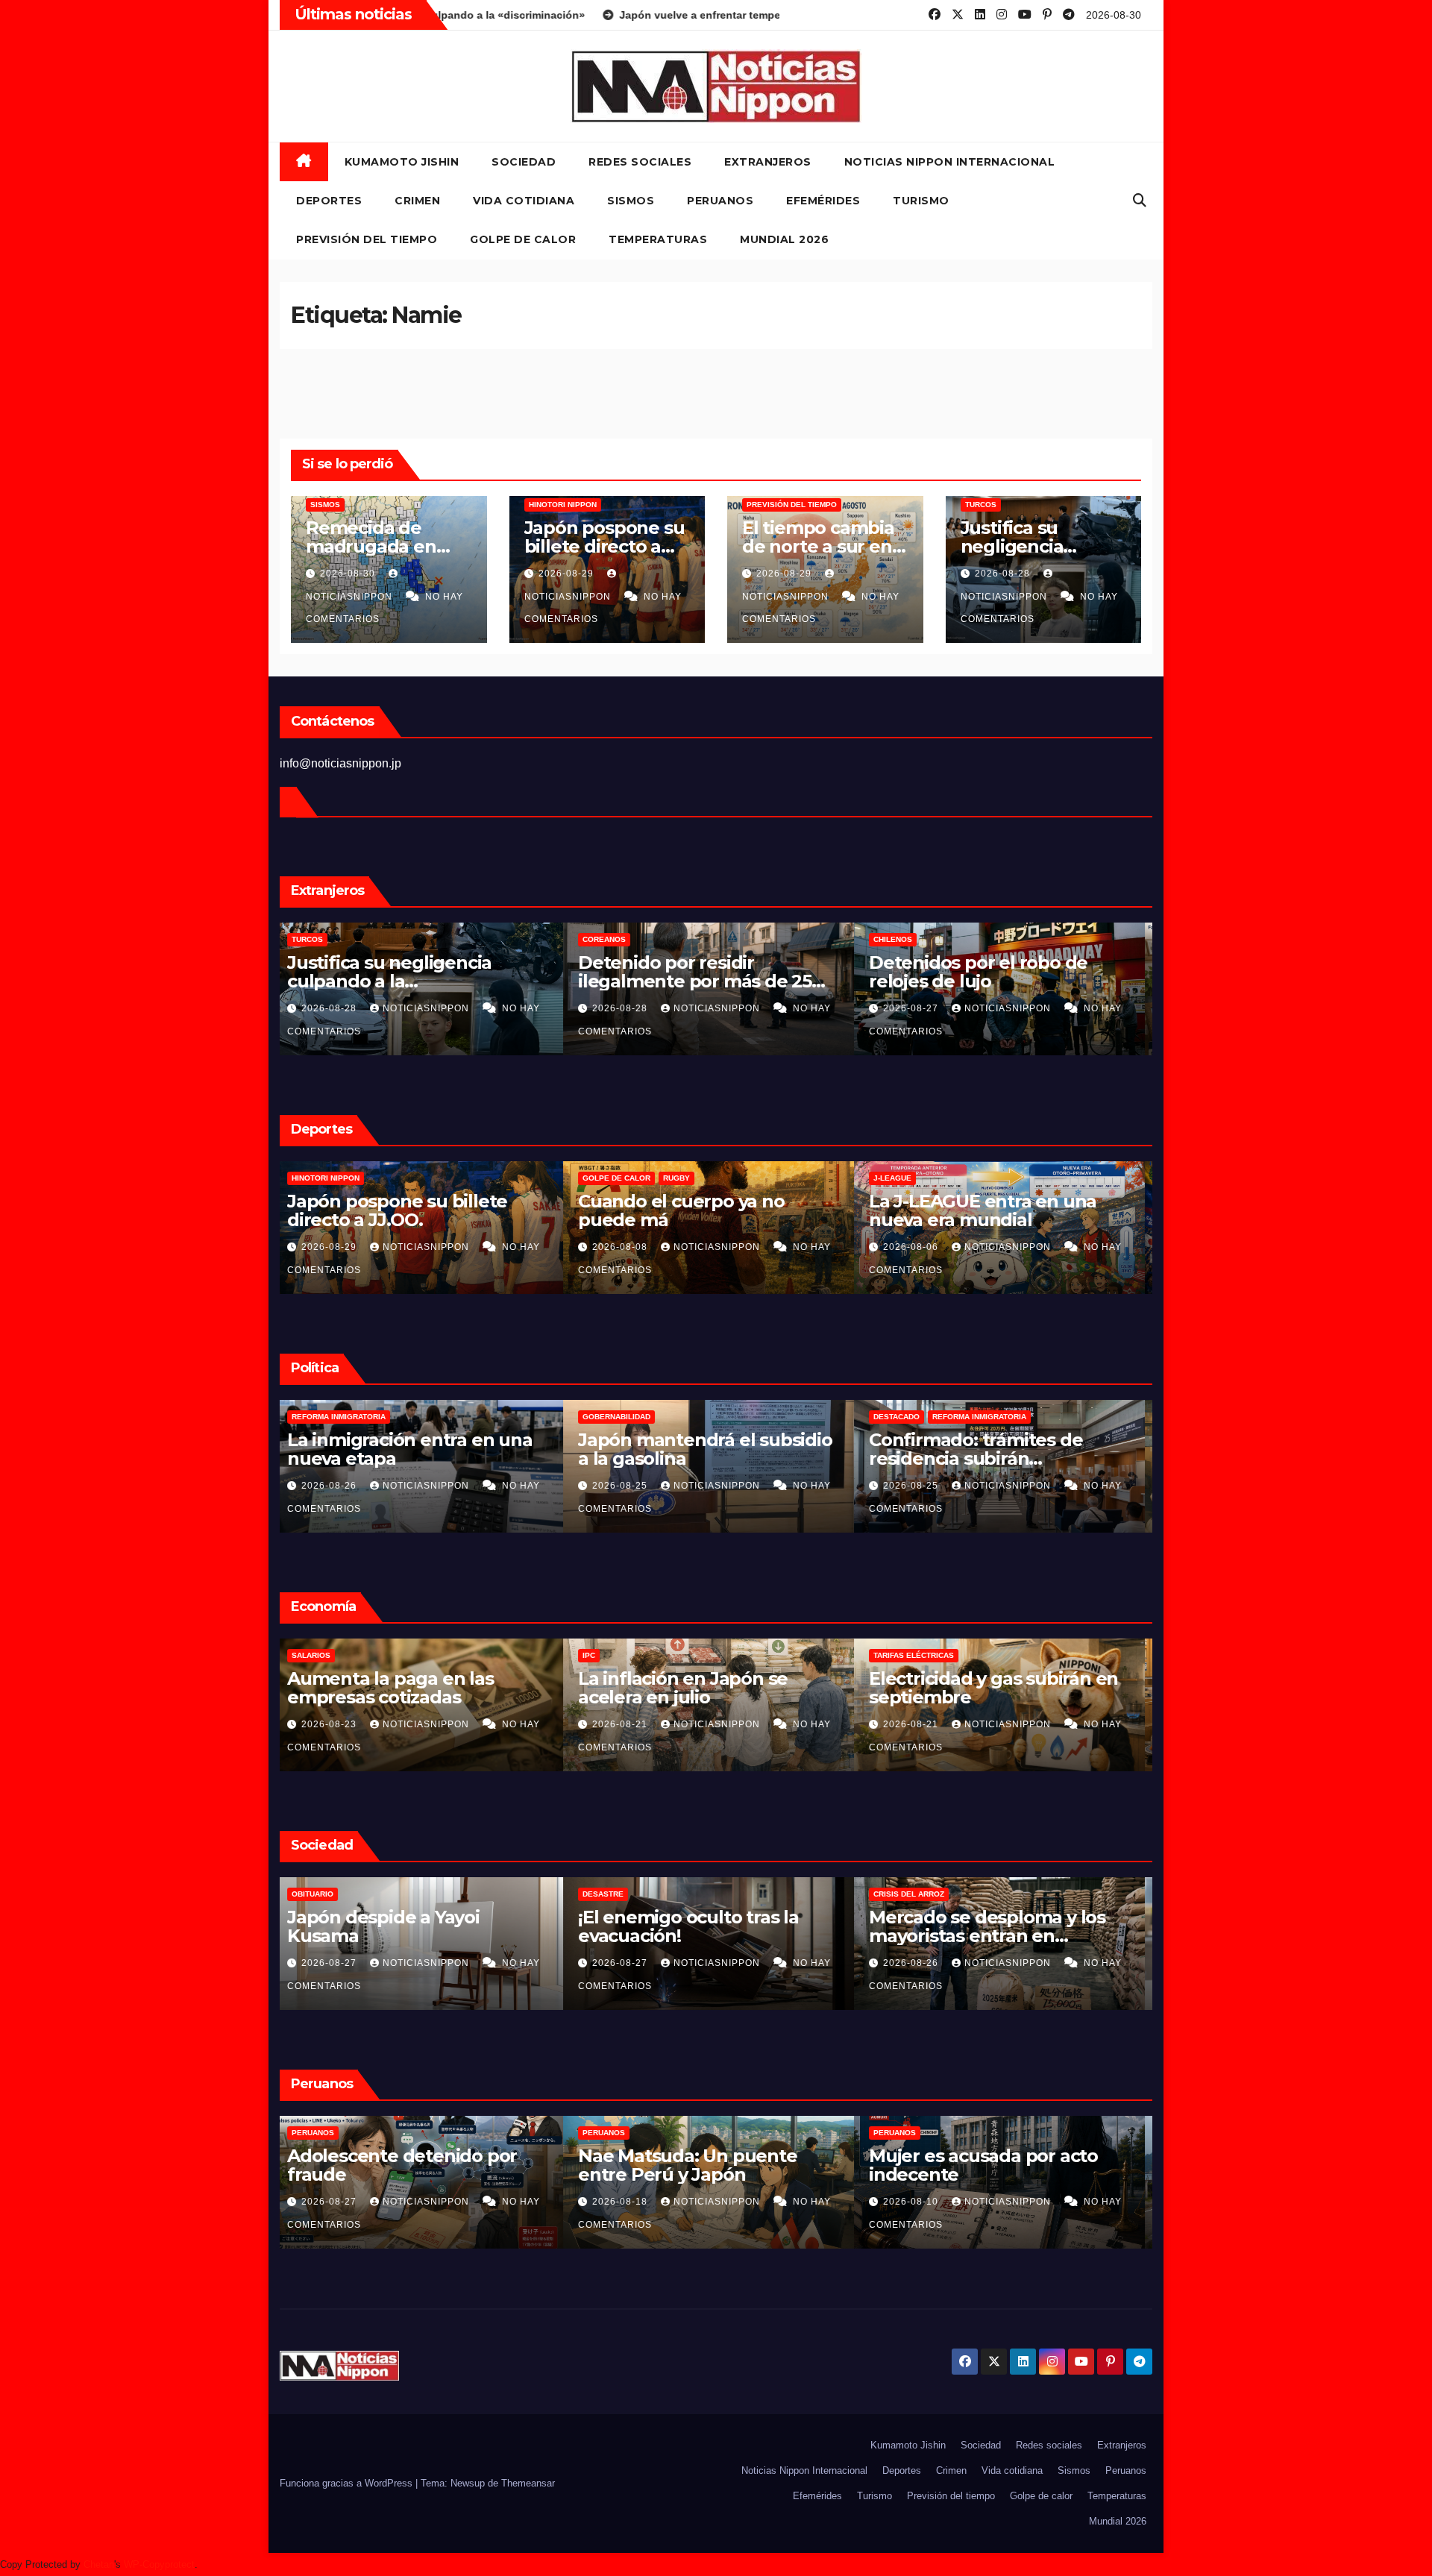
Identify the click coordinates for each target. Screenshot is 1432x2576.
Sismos (631, 201)
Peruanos (720, 201)
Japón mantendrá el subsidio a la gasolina (422, 1449)
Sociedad (524, 162)
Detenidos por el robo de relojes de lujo (695, 972)
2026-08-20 (920, 1724)
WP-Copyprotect (159, 2564)
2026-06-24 (920, 2202)
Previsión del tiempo (367, 239)
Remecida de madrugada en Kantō (371, 546)
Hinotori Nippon (563, 505)
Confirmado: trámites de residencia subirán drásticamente (692, 1458)
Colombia (901, 1417)
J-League (609, 1178)
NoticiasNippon (435, 1008)
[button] (1140, 201)
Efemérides (823, 201)
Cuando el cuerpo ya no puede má (398, 1210)
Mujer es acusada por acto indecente (700, 2165)
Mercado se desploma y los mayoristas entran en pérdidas (704, 1936)
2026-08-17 (920, 1486)
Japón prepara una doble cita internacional (1004, 1210)
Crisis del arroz (625, 1894)
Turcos (981, 505)
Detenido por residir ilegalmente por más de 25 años (411, 981)
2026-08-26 (629, 1963)
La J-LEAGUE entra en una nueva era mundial (699, 1210)
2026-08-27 (629, 1008)
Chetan (99, 2564)
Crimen (417, 201)
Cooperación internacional (994, 1417)
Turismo (921, 201)
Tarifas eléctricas (630, 1655)
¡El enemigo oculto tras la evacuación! (405, 1926)
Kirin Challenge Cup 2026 (934, 1178)
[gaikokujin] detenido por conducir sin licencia (987, 2165)
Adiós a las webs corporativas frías (1004, 1926)
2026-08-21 (338, 1724)
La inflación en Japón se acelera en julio (399, 1688)
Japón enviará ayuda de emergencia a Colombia (980, 1449)
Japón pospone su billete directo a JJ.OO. (604, 546)
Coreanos (321, 939)
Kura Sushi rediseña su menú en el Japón (1004, 1688)
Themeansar (528, 2483)
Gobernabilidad (333, 1417)
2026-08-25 (338, 1486)
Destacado (613, 1417)
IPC (305, 1655)
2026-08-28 (1004, 574)
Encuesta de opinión (924, 1894)
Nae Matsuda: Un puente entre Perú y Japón (404, 2165)
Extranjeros (768, 162)
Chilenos (609, 939)
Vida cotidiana (524, 201)
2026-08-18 (338, 2202)
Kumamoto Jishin (402, 162)
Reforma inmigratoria (696, 1417)
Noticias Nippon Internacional (950, 162)
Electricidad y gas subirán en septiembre (710, 1688)
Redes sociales (640, 162)
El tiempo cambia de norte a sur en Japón (818, 546)
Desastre (320, 1894)
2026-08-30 (349, 574)
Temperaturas (658, 239)
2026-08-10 (629, 2202)
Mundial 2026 (784, 239)
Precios (898, 1655)
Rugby (393, 1178)
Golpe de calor (523, 239)
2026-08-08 (338, 1247)
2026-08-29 (568, 574)
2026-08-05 (920, 1247)
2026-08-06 (629, 1247)
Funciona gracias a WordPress (348, 2483)
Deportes (329, 201)
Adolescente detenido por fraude (991, 972)
